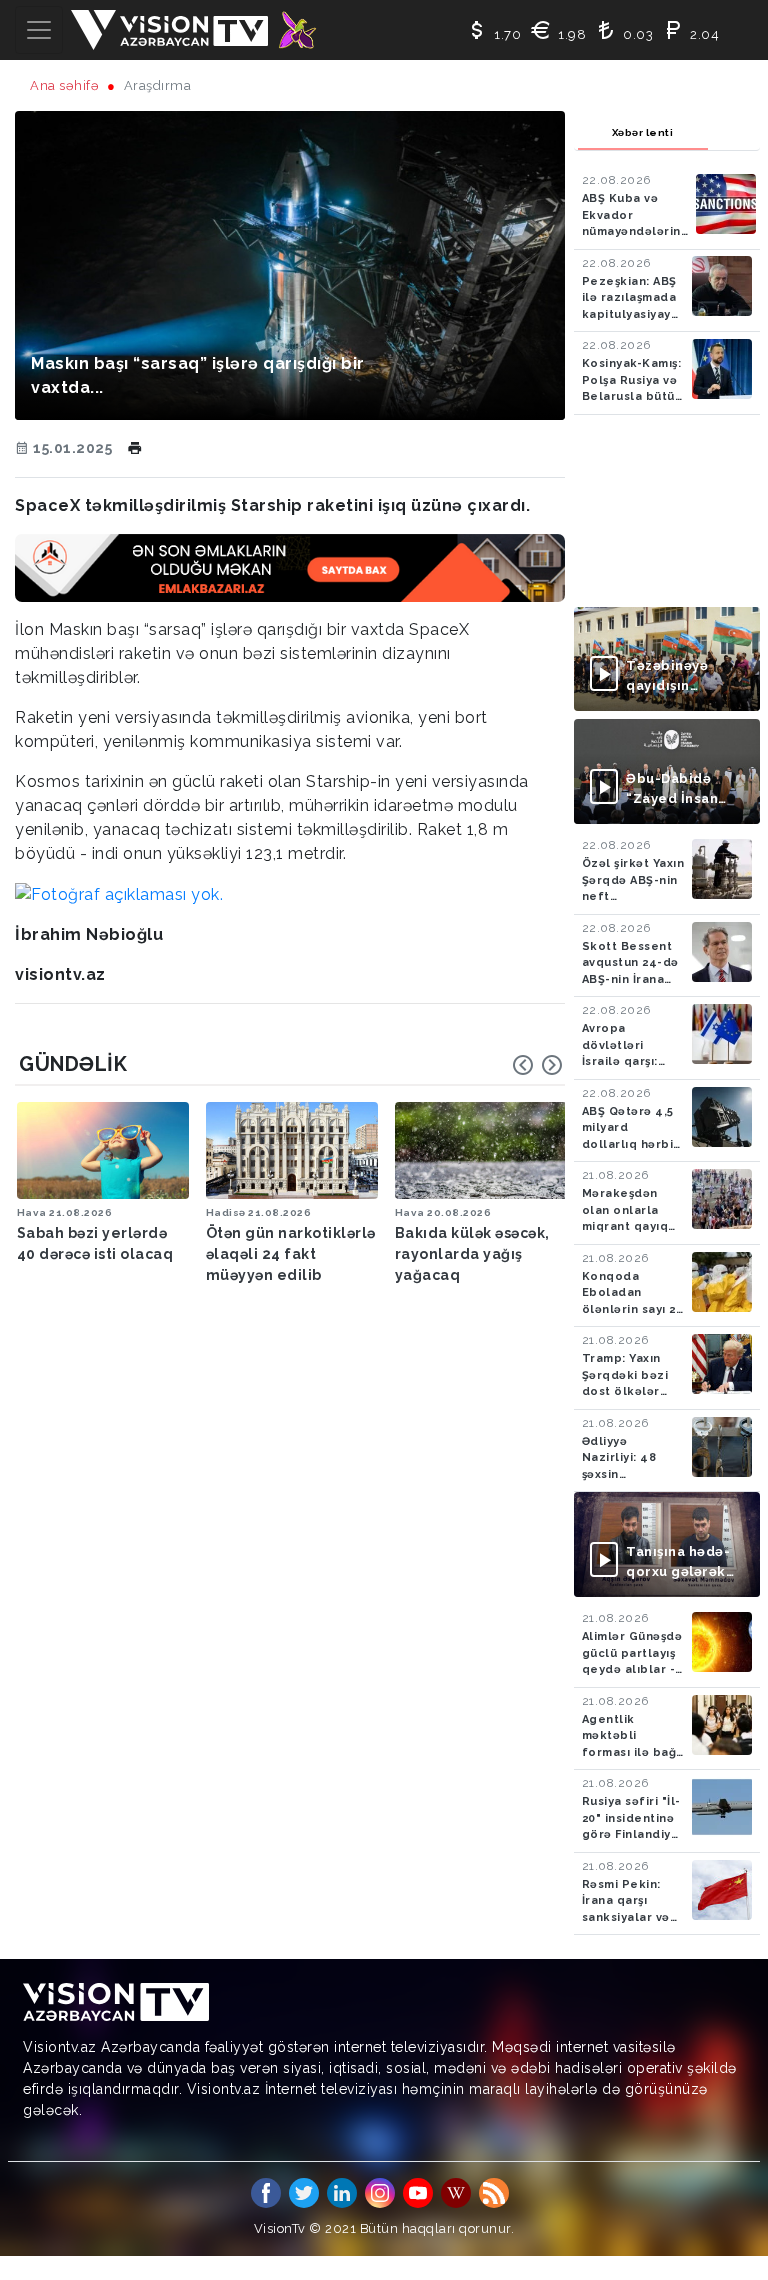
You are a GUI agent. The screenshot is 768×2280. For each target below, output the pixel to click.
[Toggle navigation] (39, 30)
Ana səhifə (64, 85)
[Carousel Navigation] (538, 1065)
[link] (119, 893)
